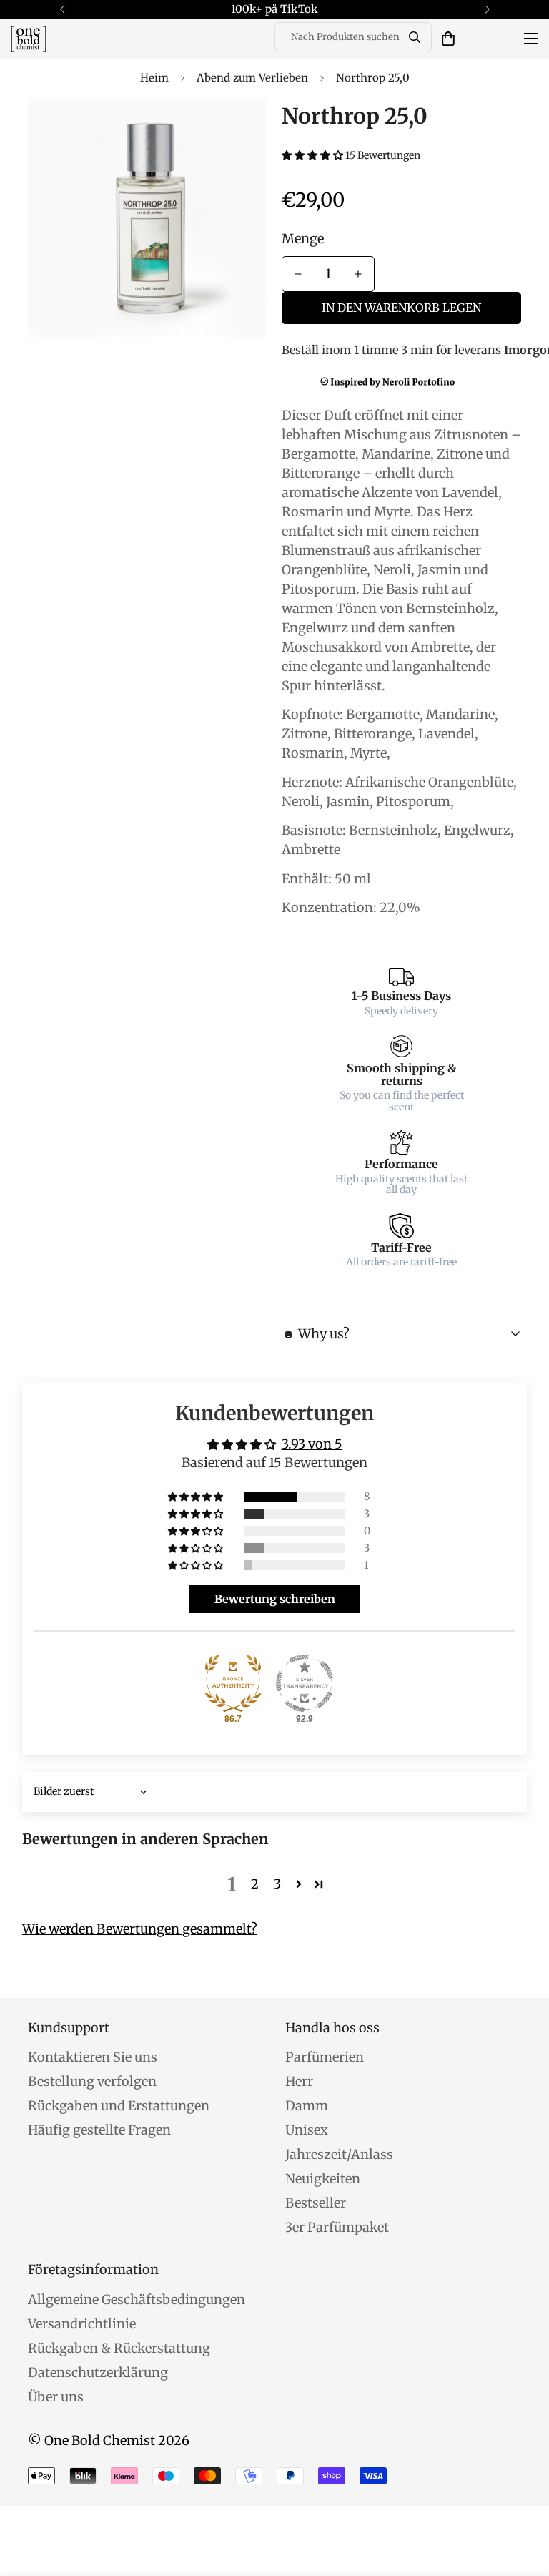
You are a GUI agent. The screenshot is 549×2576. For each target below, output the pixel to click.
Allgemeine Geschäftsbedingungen (137, 2300)
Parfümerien (325, 2057)
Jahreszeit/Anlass (339, 2154)
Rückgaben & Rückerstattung (119, 2348)
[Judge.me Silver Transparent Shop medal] (305, 1683)
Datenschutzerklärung (98, 2372)
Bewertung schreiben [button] (275, 1599)
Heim (154, 78)
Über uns (56, 2397)
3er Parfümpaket (337, 2227)
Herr (299, 2081)
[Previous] (62, 9)
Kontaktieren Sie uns (93, 2057)
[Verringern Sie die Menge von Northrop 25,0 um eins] (298, 274)
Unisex (307, 2130)
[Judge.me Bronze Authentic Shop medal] (233, 1683)
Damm (307, 2106)
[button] (448, 39)
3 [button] (277, 1884)
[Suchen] (415, 37)
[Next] (487, 9)
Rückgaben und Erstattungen (119, 2106)
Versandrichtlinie (82, 2324)
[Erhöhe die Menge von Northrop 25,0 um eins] (358, 274)
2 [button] (255, 1884)
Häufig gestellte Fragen (99, 2130)
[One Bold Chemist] (29, 39)
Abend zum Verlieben (252, 78)
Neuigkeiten (323, 2179)
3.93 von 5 (312, 1444)
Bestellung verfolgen (92, 2081)
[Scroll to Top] (521, 2498)
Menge (303, 239)
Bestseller (316, 2203)
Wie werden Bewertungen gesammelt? (140, 1929)
